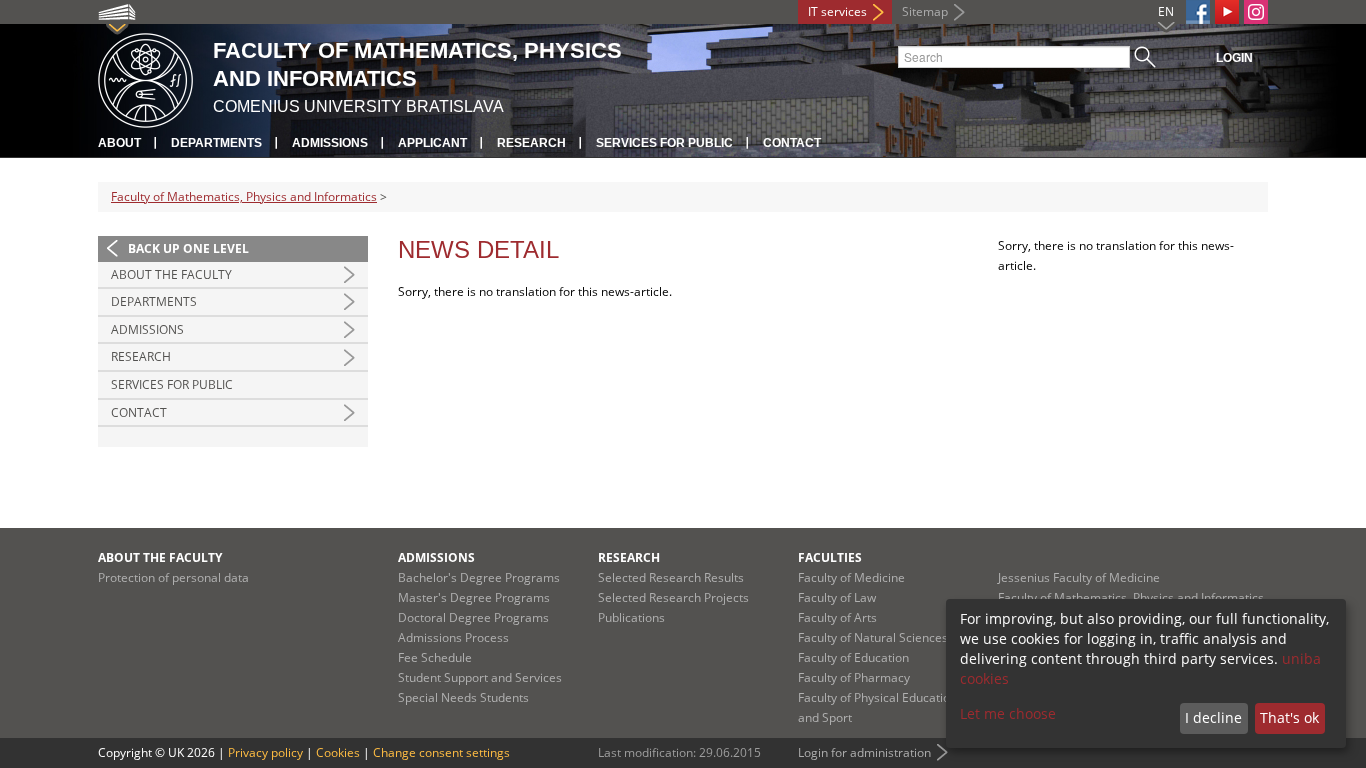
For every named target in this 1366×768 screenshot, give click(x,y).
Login (1234, 58)
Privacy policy (265, 752)
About (119, 143)
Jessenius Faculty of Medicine (1079, 577)
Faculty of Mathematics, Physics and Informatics (244, 196)
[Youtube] (1227, 12)
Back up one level (188, 248)
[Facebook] (1198, 12)
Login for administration (864, 752)
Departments (216, 143)
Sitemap (925, 11)
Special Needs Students (463, 697)
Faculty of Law (837, 597)
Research (531, 143)
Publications (631, 617)
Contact (792, 143)
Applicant (432, 143)
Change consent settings (441, 752)
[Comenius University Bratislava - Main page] (145, 77)
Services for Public (664, 143)
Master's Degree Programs (474, 597)
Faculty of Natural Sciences (873, 637)
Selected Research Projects (673, 597)
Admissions (330, 143)
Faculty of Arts (837, 617)
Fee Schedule (435, 657)
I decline (1213, 717)
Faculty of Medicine (851, 577)
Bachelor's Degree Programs (479, 577)
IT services (837, 11)
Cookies (338, 752)
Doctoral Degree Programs (473, 617)
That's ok (1289, 717)
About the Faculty (171, 274)
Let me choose (1008, 713)
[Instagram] (1256, 12)
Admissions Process (453, 637)
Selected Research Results (671, 577)
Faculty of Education (853, 657)
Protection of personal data (173, 577)
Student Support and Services (480, 677)
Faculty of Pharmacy (854, 677)
